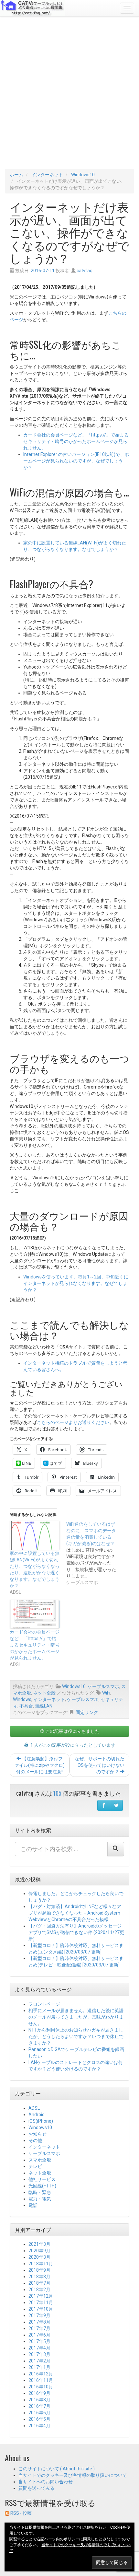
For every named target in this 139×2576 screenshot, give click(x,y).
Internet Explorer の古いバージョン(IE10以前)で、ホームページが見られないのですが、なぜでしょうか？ (76, 461)
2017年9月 (39, 2315)
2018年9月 (39, 2270)
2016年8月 (39, 2400)
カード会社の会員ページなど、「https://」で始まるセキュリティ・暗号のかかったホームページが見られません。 (76, 441)
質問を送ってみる (37, 2488)
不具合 (26, 1706)
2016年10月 (41, 2387)
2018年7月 (39, 2283)
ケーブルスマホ (103, 1686)
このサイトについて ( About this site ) (57, 2469)
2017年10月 (41, 2309)
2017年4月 (39, 2348)
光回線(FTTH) (42, 2186)
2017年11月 (41, 2302)
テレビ (35, 2166)
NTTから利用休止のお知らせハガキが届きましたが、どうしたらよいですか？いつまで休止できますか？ (76, 2036)
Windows (22, 1699)
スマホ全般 (40, 2160)
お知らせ (37, 2134)
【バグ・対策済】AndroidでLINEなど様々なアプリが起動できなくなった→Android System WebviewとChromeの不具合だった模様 (75, 1913)
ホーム (16, 175)
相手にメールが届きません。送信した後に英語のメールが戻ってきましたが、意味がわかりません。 (76, 2017)
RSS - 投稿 (21, 2513)
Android (37, 2115)
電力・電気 (40, 2199)
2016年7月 (39, 2406)
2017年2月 (39, 2361)
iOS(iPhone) (41, 2121)
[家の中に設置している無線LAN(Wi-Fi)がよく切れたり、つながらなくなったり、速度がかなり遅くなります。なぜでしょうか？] (35, 1535)
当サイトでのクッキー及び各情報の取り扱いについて (73, 2475)
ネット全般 (44, 1693)
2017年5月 (39, 2341)
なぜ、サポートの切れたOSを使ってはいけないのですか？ (100, 1765)
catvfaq (85, 271)
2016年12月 (41, 2374)
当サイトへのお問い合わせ (46, 2482)
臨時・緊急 (40, 2192)
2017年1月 (39, 2367)
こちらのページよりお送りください (73, 1422)
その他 (35, 2140)
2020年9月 (39, 2251)
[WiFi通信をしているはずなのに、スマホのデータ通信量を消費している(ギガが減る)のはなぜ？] (95, 1553)
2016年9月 (39, 2393)
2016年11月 (41, 2380)
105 (57, 1793)
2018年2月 (39, 2290)
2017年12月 (41, 2296)
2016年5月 (39, 2419)
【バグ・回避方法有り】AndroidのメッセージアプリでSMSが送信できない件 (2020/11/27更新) (76, 1932)
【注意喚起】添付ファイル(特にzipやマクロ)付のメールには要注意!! (40, 1765)
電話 (33, 2205)
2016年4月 (39, 2426)
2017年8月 (39, 2322)
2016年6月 (39, 2413)
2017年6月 (39, 2335)
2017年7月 (39, 2328)
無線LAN (44, 1706)
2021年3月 (39, 2244)
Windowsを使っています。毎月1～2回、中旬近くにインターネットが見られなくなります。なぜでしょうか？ (76, 1283)
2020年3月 (39, 2257)
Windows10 (83, 175)
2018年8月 (39, 2277)
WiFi (106, 1693)
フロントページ (44, 2004)
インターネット (47, 175)
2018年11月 (41, 2264)
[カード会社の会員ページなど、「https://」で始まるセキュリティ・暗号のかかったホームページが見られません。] (35, 1614)
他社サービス (42, 2179)
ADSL (34, 2108)
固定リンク (87, 1712)
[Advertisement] (69, 93)
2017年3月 (39, 2354)
